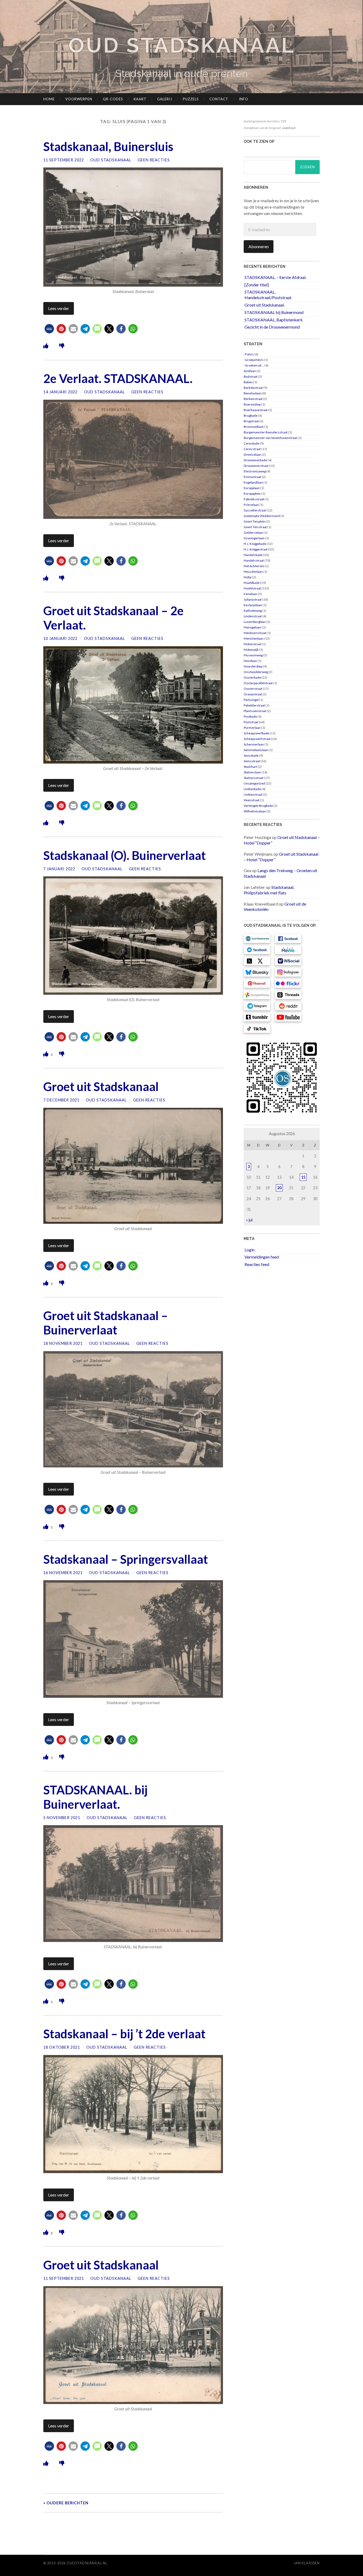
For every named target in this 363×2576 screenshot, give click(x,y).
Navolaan (250, 661)
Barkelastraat (253, 388)
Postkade (250, 716)
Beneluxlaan (253, 393)
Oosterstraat (253, 689)
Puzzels (191, 99)
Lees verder (59, 308)
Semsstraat (252, 761)
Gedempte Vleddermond (262, 516)
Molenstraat (252, 644)
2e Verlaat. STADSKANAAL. (118, 378)
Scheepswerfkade (256, 733)
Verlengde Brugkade (258, 806)
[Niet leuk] (62, 346)
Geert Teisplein (255, 521)
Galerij (165, 99)
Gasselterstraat (255, 510)
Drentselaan (252, 455)
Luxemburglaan (255, 622)
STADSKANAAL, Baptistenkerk (274, 320)
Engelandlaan (253, 482)
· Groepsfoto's (254, 360)
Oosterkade (252, 677)
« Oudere (66, 2503)
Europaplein (252, 494)
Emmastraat (252, 477)
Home (49, 99)
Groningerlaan (254, 538)
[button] (49, 329)
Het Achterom (254, 566)
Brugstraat (251, 421)
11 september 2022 (64, 160)
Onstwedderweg (256, 672)
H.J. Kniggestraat (256, 549)
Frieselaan (251, 505)
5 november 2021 (62, 1818)
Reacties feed (257, 1264)
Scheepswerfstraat (257, 739)
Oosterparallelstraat (258, 683)
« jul (249, 1220)
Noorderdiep (253, 666)
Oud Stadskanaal (181, 45)
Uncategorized (254, 783)
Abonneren (259, 246)
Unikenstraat (253, 794)
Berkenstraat (253, 399)
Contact (219, 99)
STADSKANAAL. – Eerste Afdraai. (275, 277)
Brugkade (251, 415)
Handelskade (253, 555)
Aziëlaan (250, 371)
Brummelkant (254, 427)
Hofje (248, 577)
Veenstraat (252, 800)
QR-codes (113, 99)
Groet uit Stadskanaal (101, 1087)
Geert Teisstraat (255, 527)
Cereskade (252, 443)
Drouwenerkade (255, 460)
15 (303, 1177)
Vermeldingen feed (262, 1257)
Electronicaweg (255, 471)
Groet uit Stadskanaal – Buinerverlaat (106, 1323)
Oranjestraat (253, 694)
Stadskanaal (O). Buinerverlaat (124, 855)
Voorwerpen (79, 99)
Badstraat (251, 376)
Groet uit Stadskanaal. (265, 305)
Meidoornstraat (255, 633)
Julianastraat (253, 599)
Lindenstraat (253, 616)
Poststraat (251, 722)
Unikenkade (252, 789)
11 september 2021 (64, 2278)
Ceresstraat (252, 449)
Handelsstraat (254, 560)
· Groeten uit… (254, 365)
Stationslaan (252, 772)
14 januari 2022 (60, 392)
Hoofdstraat (252, 588)
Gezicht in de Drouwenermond (272, 327)
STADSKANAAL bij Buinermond (274, 312)
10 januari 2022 (60, 638)
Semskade (251, 755)
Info (244, 99)
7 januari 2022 (59, 869)
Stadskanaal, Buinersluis (108, 147)
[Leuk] (46, 346)
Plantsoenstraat (255, 711)
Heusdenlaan (253, 572)
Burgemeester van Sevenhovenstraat (270, 438)
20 (279, 1188)
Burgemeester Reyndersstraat (266, 432)
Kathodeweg (253, 611)
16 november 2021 (63, 1573)
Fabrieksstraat (254, 499)
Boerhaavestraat (256, 410)
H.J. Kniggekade (255, 544)
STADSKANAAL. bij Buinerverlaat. (95, 1797)
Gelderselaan (253, 533)
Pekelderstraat (254, 705)
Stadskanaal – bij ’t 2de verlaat (124, 2034)
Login (250, 1250)
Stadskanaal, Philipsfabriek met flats (269, 890)
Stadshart (250, 767)
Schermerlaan (254, 744)
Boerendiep (252, 404)
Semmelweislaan (256, 750)
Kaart (140, 99)
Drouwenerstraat (256, 466)
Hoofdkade (252, 583)
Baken (248, 382)
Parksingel (251, 700)
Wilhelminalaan (255, 811)
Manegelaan (252, 627)
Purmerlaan (252, 728)
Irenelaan (250, 594)
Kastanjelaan (253, 605)
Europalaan (252, 488)
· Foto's (249, 354)
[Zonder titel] (257, 285)
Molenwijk (251, 650)
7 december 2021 (61, 1100)
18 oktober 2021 (62, 2047)
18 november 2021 (63, 1343)
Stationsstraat (254, 778)
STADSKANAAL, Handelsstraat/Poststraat (268, 295)
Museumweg (253, 655)
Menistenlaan (254, 638)
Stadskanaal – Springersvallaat (126, 1559)
